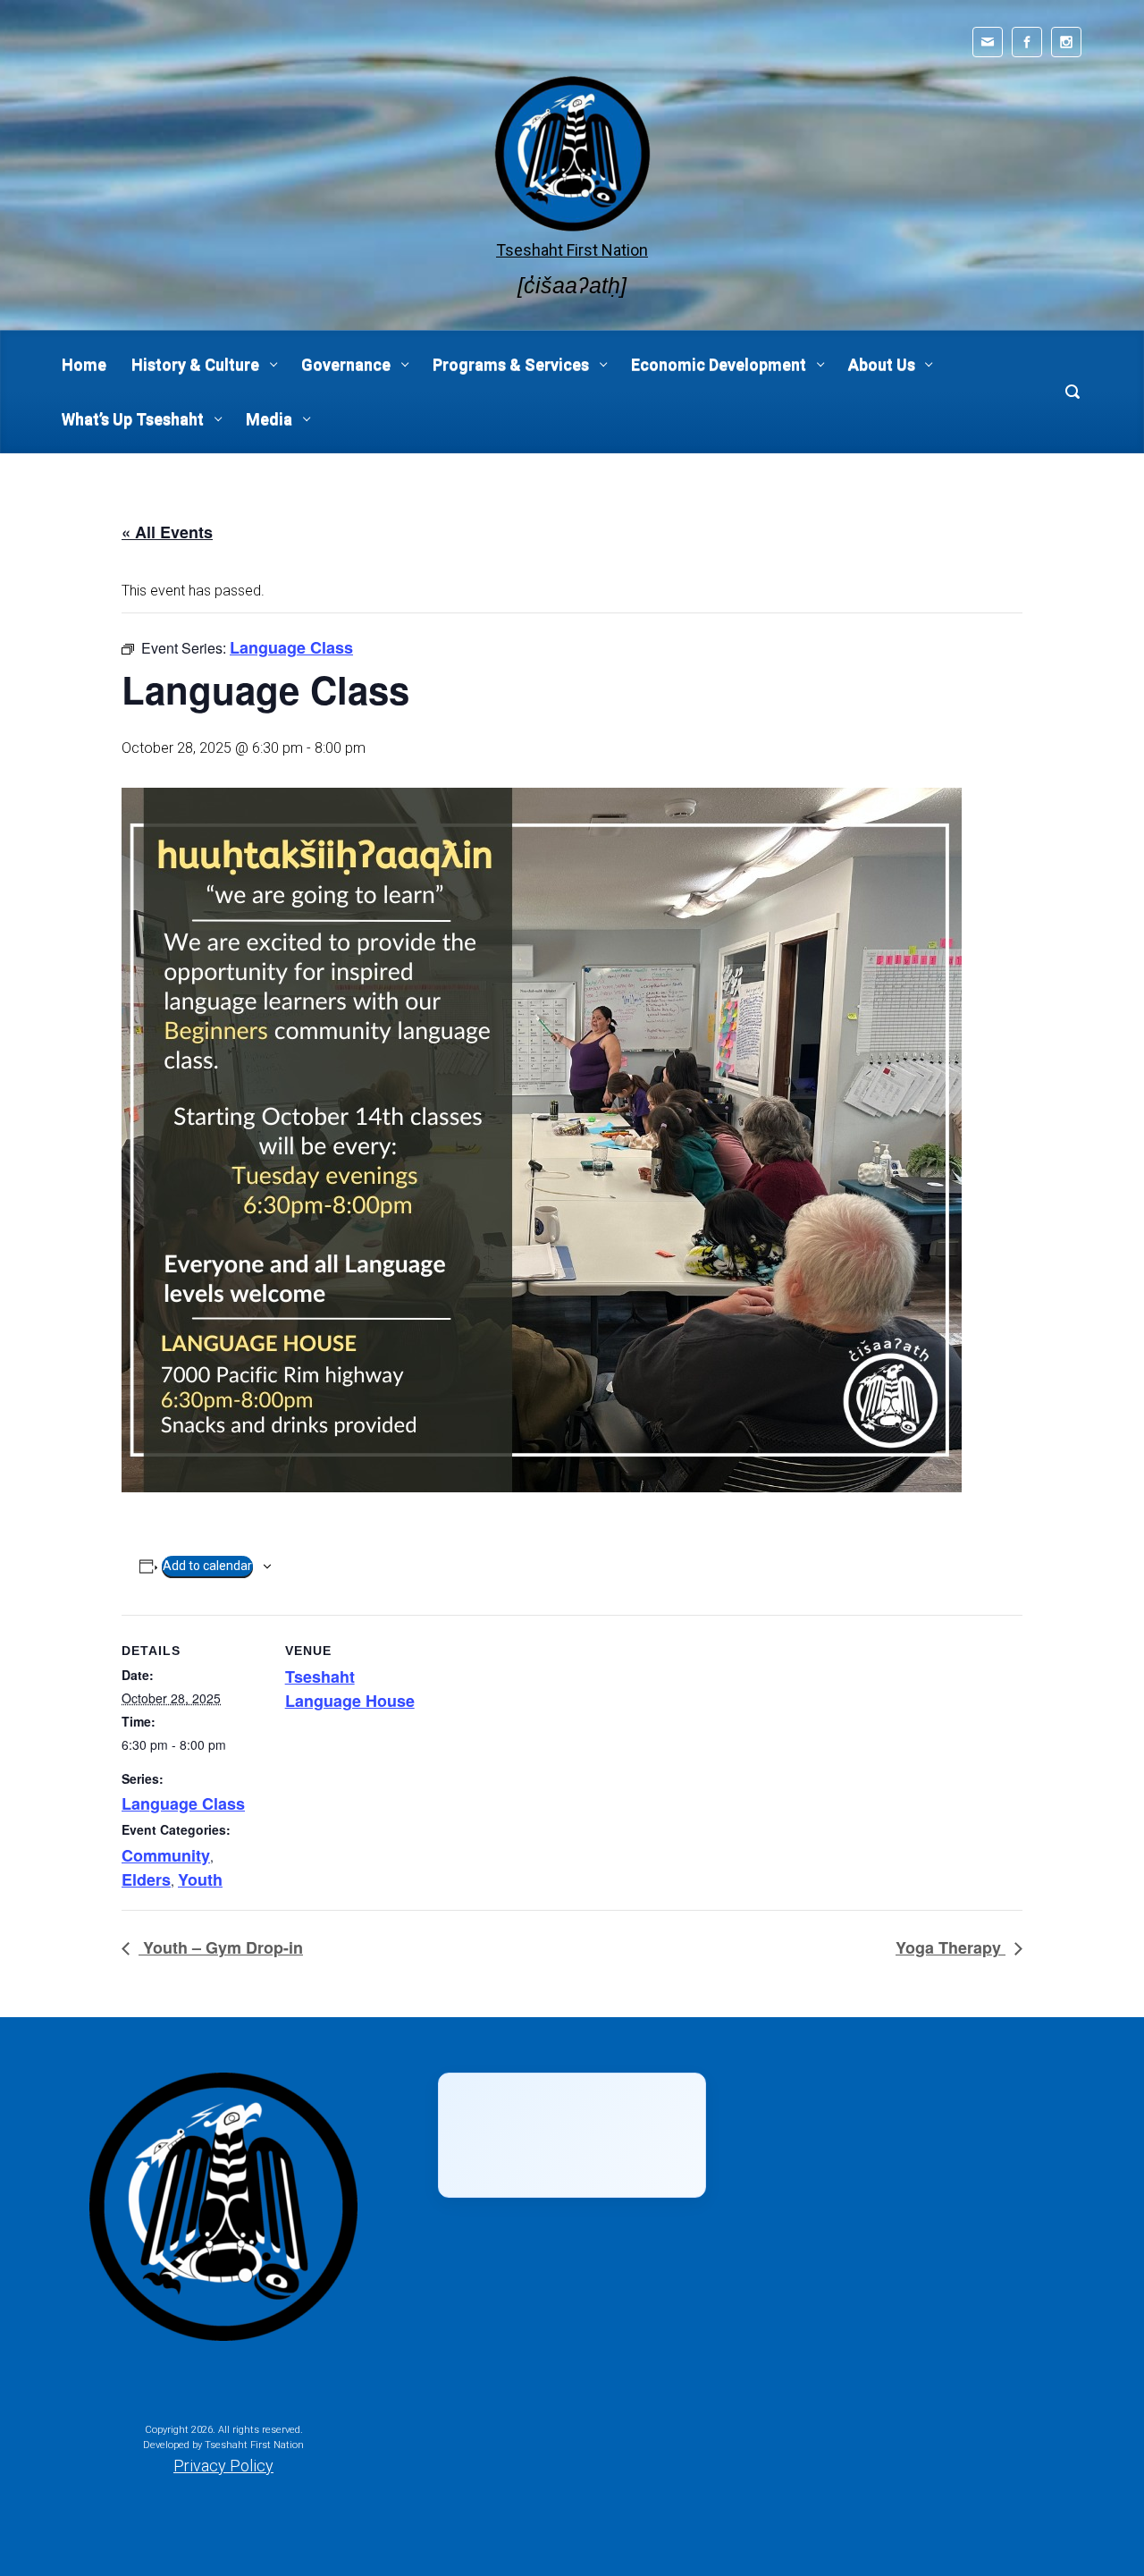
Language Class (183, 1803)
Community (166, 1855)
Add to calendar (207, 1566)
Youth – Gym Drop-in (221, 1947)
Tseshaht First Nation (572, 250)
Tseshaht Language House (350, 1689)
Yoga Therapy (951, 1947)
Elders (146, 1879)
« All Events (167, 532)
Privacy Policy (223, 2466)
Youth (200, 1879)
